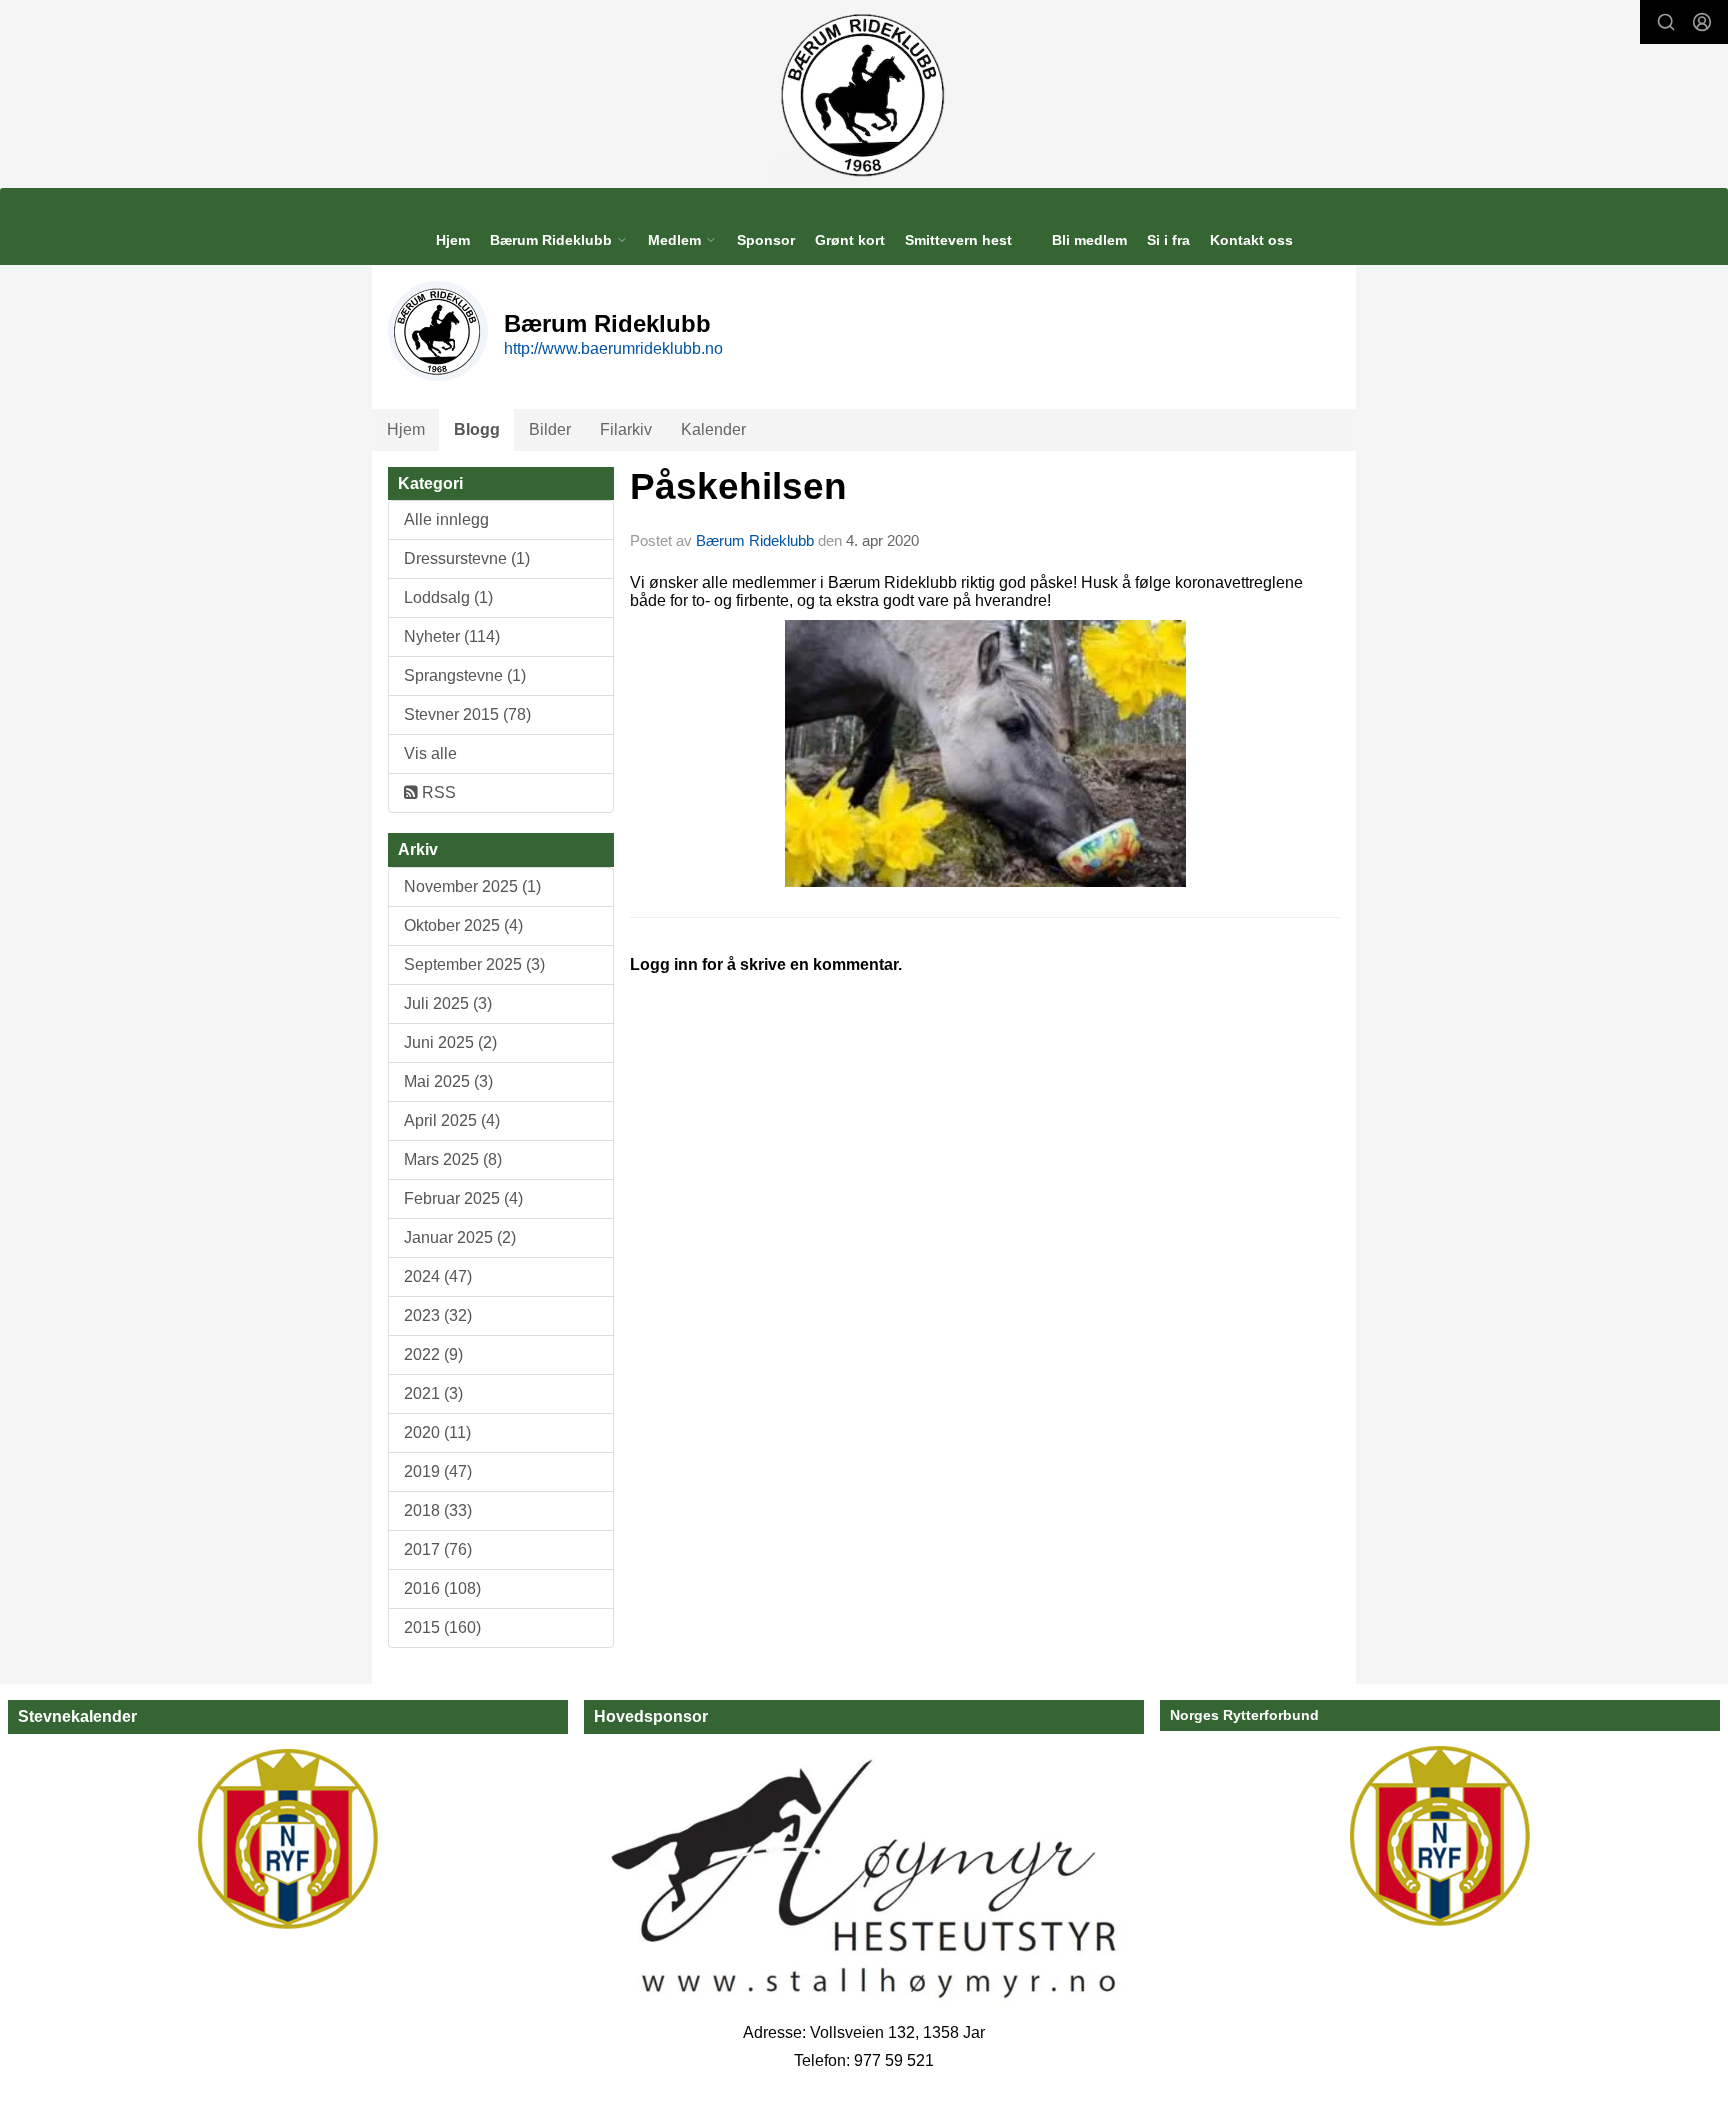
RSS (437, 792)
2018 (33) (438, 1510)
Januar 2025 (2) (460, 1237)
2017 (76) (438, 1549)
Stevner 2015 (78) (467, 714)
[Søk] (1666, 22)
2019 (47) (438, 1471)
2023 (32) (438, 1315)
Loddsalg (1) (448, 597)
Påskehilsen (738, 486)
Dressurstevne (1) (467, 558)
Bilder (550, 429)
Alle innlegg (446, 519)
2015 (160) (442, 1627)
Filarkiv (626, 429)
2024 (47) (438, 1276)
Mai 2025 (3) (448, 1081)
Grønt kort (850, 240)
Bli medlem (1089, 240)
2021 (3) (433, 1393)
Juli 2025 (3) (448, 1003)
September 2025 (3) (474, 964)
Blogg (477, 429)
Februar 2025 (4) (463, 1198)
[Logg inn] (1702, 22)
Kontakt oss (1251, 240)
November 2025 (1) (472, 886)
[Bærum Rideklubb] (864, 94)
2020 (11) (437, 1432)
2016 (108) (442, 1588)
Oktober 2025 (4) (463, 925)
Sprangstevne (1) (465, 675)
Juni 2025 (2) (450, 1042)
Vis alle (430, 753)
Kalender (713, 429)
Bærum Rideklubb (757, 540)
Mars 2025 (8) (453, 1159)
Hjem (453, 240)
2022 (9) (433, 1354)
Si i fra (1168, 240)
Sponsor (766, 240)
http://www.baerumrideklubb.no (613, 348)
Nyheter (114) (452, 636)
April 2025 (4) (452, 1120)
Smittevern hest (958, 240)
